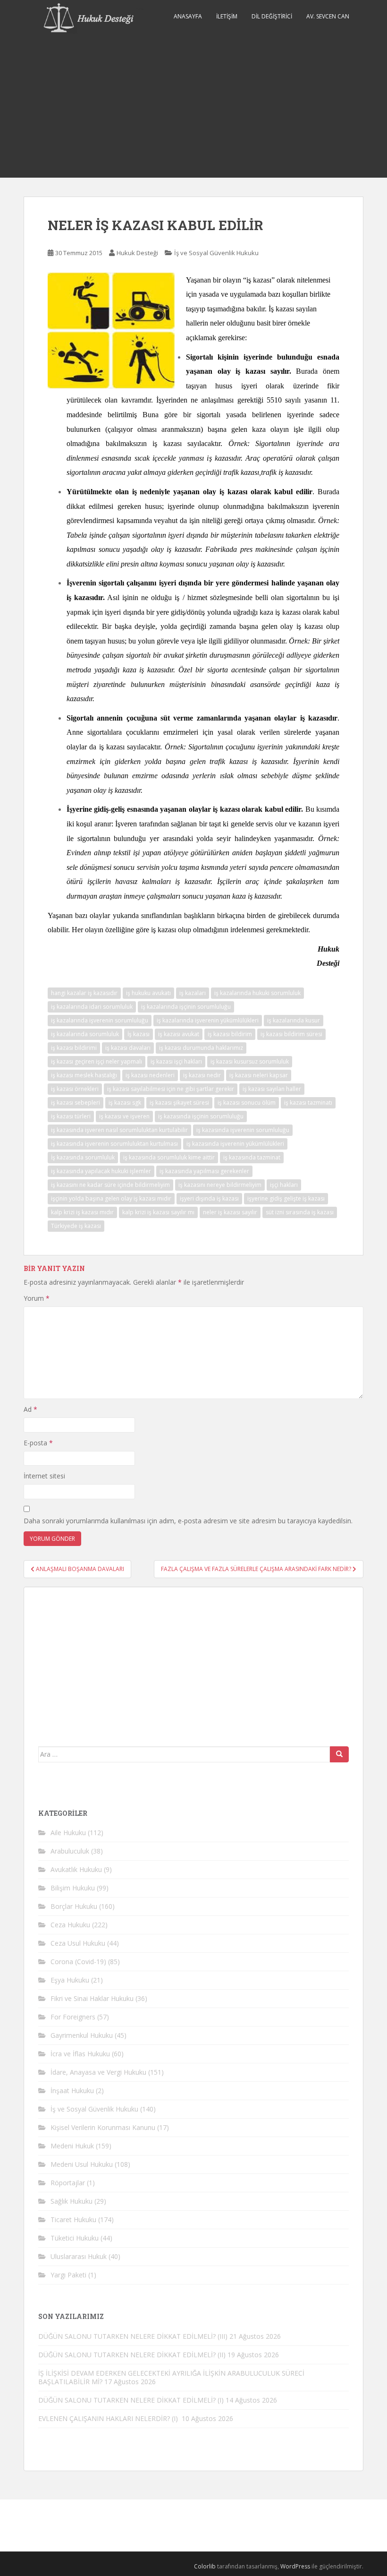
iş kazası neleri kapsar (259, 1075)
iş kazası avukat (179, 1034)
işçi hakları (284, 1185)
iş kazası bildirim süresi (291, 1034)
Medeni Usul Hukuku (82, 2164)
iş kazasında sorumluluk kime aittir (169, 1157)
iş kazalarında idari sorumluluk (92, 1007)
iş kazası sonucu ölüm (247, 1103)
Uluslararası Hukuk (79, 2256)
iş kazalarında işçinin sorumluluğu (186, 1007)
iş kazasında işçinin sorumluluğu (201, 1116)
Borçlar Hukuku (74, 1906)
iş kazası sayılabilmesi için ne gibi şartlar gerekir (171, 1089)
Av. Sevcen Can (328, 16)
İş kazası (139, 1034)
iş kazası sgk (125, 1103)
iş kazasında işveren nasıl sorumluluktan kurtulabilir (119, 1130)
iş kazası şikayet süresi (179, 1103)
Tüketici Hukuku (75, 2238)
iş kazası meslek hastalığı (84, 1075)
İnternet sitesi (44, 1476)
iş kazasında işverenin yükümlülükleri (235, 1144)
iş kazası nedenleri (150, 1075)
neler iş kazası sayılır (230, 1212)
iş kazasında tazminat (252, 1157)
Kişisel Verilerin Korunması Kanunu (103, 2127)
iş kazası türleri (71, 1116)
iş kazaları (193, 993)
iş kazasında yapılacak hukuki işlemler (101, 1171)
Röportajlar (68, 2183)
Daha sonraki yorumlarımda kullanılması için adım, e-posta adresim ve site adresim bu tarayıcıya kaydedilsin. (188, 1521)
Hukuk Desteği (137, 253)
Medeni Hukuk (72, 2146)
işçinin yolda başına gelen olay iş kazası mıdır (111, 1198)
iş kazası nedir (202, 1075)
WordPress (295, 2566)
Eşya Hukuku (70, 1980)
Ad (30, 1409)
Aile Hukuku (68, 1833)
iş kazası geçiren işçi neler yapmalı (97, 1061)
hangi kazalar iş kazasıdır (84, 993)
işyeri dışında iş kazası (209, 1198)
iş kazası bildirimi (74, 1048)
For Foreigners (73, 2017)
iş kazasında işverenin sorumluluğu (243, 1130)
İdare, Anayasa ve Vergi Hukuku (98, 2072)
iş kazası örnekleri (75, 1089)
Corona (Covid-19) (78, 1962)
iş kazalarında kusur (294, 1020)
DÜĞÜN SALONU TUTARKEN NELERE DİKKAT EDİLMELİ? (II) (132, 2355)
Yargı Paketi (68, 2275)
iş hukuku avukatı (148, 993)
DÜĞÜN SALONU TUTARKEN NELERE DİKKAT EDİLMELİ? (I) (131, 2400)
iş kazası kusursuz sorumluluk (250, 1061)
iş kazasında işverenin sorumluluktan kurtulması (114, 1144)
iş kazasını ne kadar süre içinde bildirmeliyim (110, 1185)
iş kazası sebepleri (76, 1103)
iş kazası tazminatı (308, 1103)
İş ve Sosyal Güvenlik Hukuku (216, 253)
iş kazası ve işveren (124, 1116)
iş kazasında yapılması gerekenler (204, 1171)
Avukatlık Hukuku (76, 1869)
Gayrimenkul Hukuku (82, 2035)
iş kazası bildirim (230, 1034)
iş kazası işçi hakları (176, 1061)
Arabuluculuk (70, 1851)
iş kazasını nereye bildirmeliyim (220, 1185)
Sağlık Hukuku (72, 2201)
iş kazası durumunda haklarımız (201, 1048)
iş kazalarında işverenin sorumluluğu (100, 1020)
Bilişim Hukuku (73, 1888)
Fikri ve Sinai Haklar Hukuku (92, 1998)
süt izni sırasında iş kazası (300, 1212)
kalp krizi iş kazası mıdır (82, 1212)
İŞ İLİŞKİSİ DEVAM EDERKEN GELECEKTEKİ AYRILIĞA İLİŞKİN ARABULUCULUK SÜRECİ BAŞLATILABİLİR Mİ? (171, 2377)
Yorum (37, 1298)
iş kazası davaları (128, 1048)
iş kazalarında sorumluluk (85, 1034)
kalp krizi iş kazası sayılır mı (158, 1212)
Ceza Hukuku (70, 1925)
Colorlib (205, 2566)
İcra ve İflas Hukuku (80, 2054)
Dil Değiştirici (272, 16)
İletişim (227, 16)
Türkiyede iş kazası (76, 1226)
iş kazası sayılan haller (272, 1089)
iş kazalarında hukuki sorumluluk (257, 993)
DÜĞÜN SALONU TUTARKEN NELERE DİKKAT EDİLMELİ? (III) (133, 2336)
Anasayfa (188, 16)
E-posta (38, 1443)
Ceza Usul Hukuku (78, 1943)
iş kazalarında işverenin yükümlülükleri (208, 1020)
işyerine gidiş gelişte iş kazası (286, 1198)
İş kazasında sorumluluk (83, 1157)
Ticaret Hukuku (73, 2220)
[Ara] (339, 1754)
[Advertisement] (193, 107)
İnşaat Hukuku (72, 2091)
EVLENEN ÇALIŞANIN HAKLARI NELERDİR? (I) (109, 2418)
